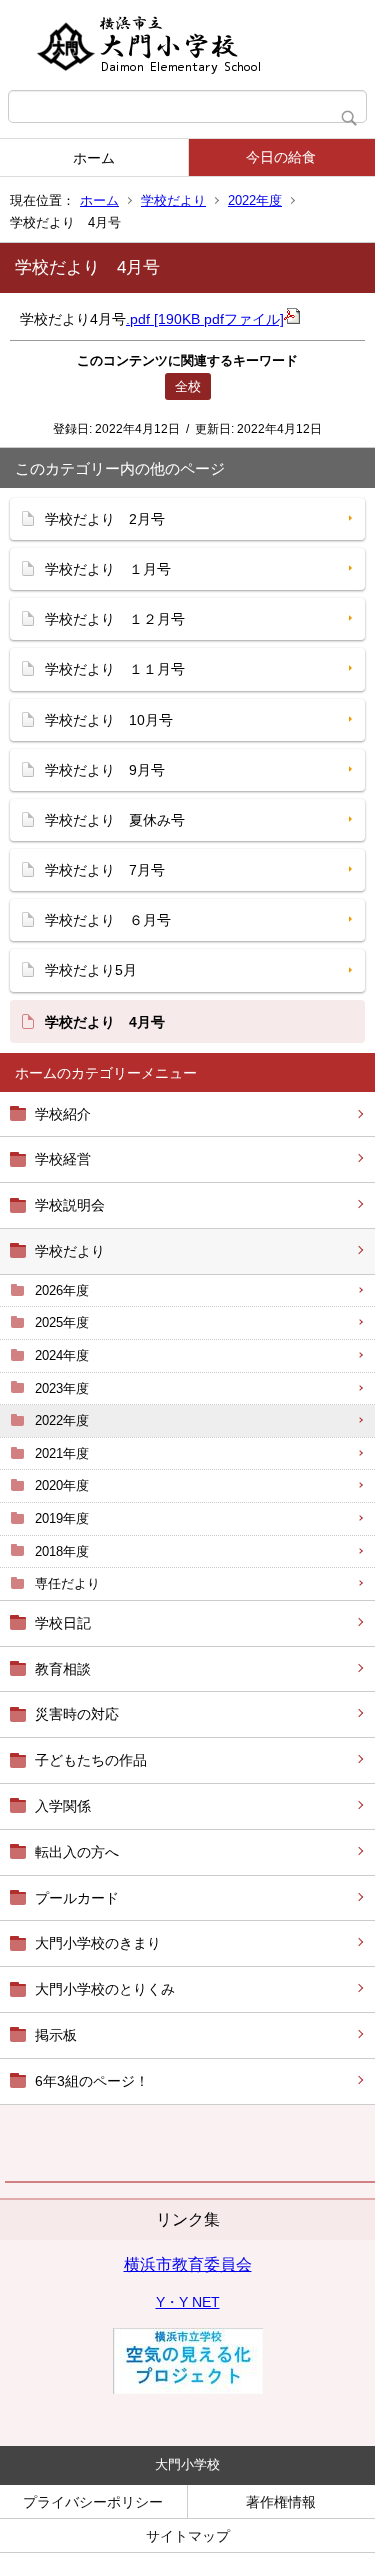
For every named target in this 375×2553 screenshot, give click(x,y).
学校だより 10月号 (109, 720)
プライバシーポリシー (93, 2502)
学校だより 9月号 (105, 770)
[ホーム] (187, 45)
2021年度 (62, 1453)
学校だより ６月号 (108, 920)
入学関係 (63, 1806)
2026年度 (62, 1290)
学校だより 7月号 (105, 870)
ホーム (94, 158)
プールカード (77, 1898)
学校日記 (63, 1623)
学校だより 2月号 (105, 519)
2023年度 (62, 1388)
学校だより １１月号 (115, 669)
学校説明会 (70, 1205)
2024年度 (62, 1355)
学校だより (173, 200)
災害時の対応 (77, 1714)
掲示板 (56, 2035)
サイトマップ (188, 2536)
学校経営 (63, 1159)
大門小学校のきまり (98, 1943)
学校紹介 (63, 1114)
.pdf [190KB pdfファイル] (205, 319)
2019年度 (62, 1518)
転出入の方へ (77, 1852)
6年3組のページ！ (92, 2081)
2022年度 (255, 200)
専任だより (67, 1583)
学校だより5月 (91, 970)
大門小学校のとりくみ (105, 1989)
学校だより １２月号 (115, 619)
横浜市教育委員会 (188, 2264)
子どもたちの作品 (91, 1760)
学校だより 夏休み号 (115, 820)
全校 (188, 386)
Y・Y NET (188, 2302)
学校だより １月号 (108, 569)
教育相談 (63, 1669)
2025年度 (62, 1322)
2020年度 (62, 1485)
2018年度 (62, 1551)
